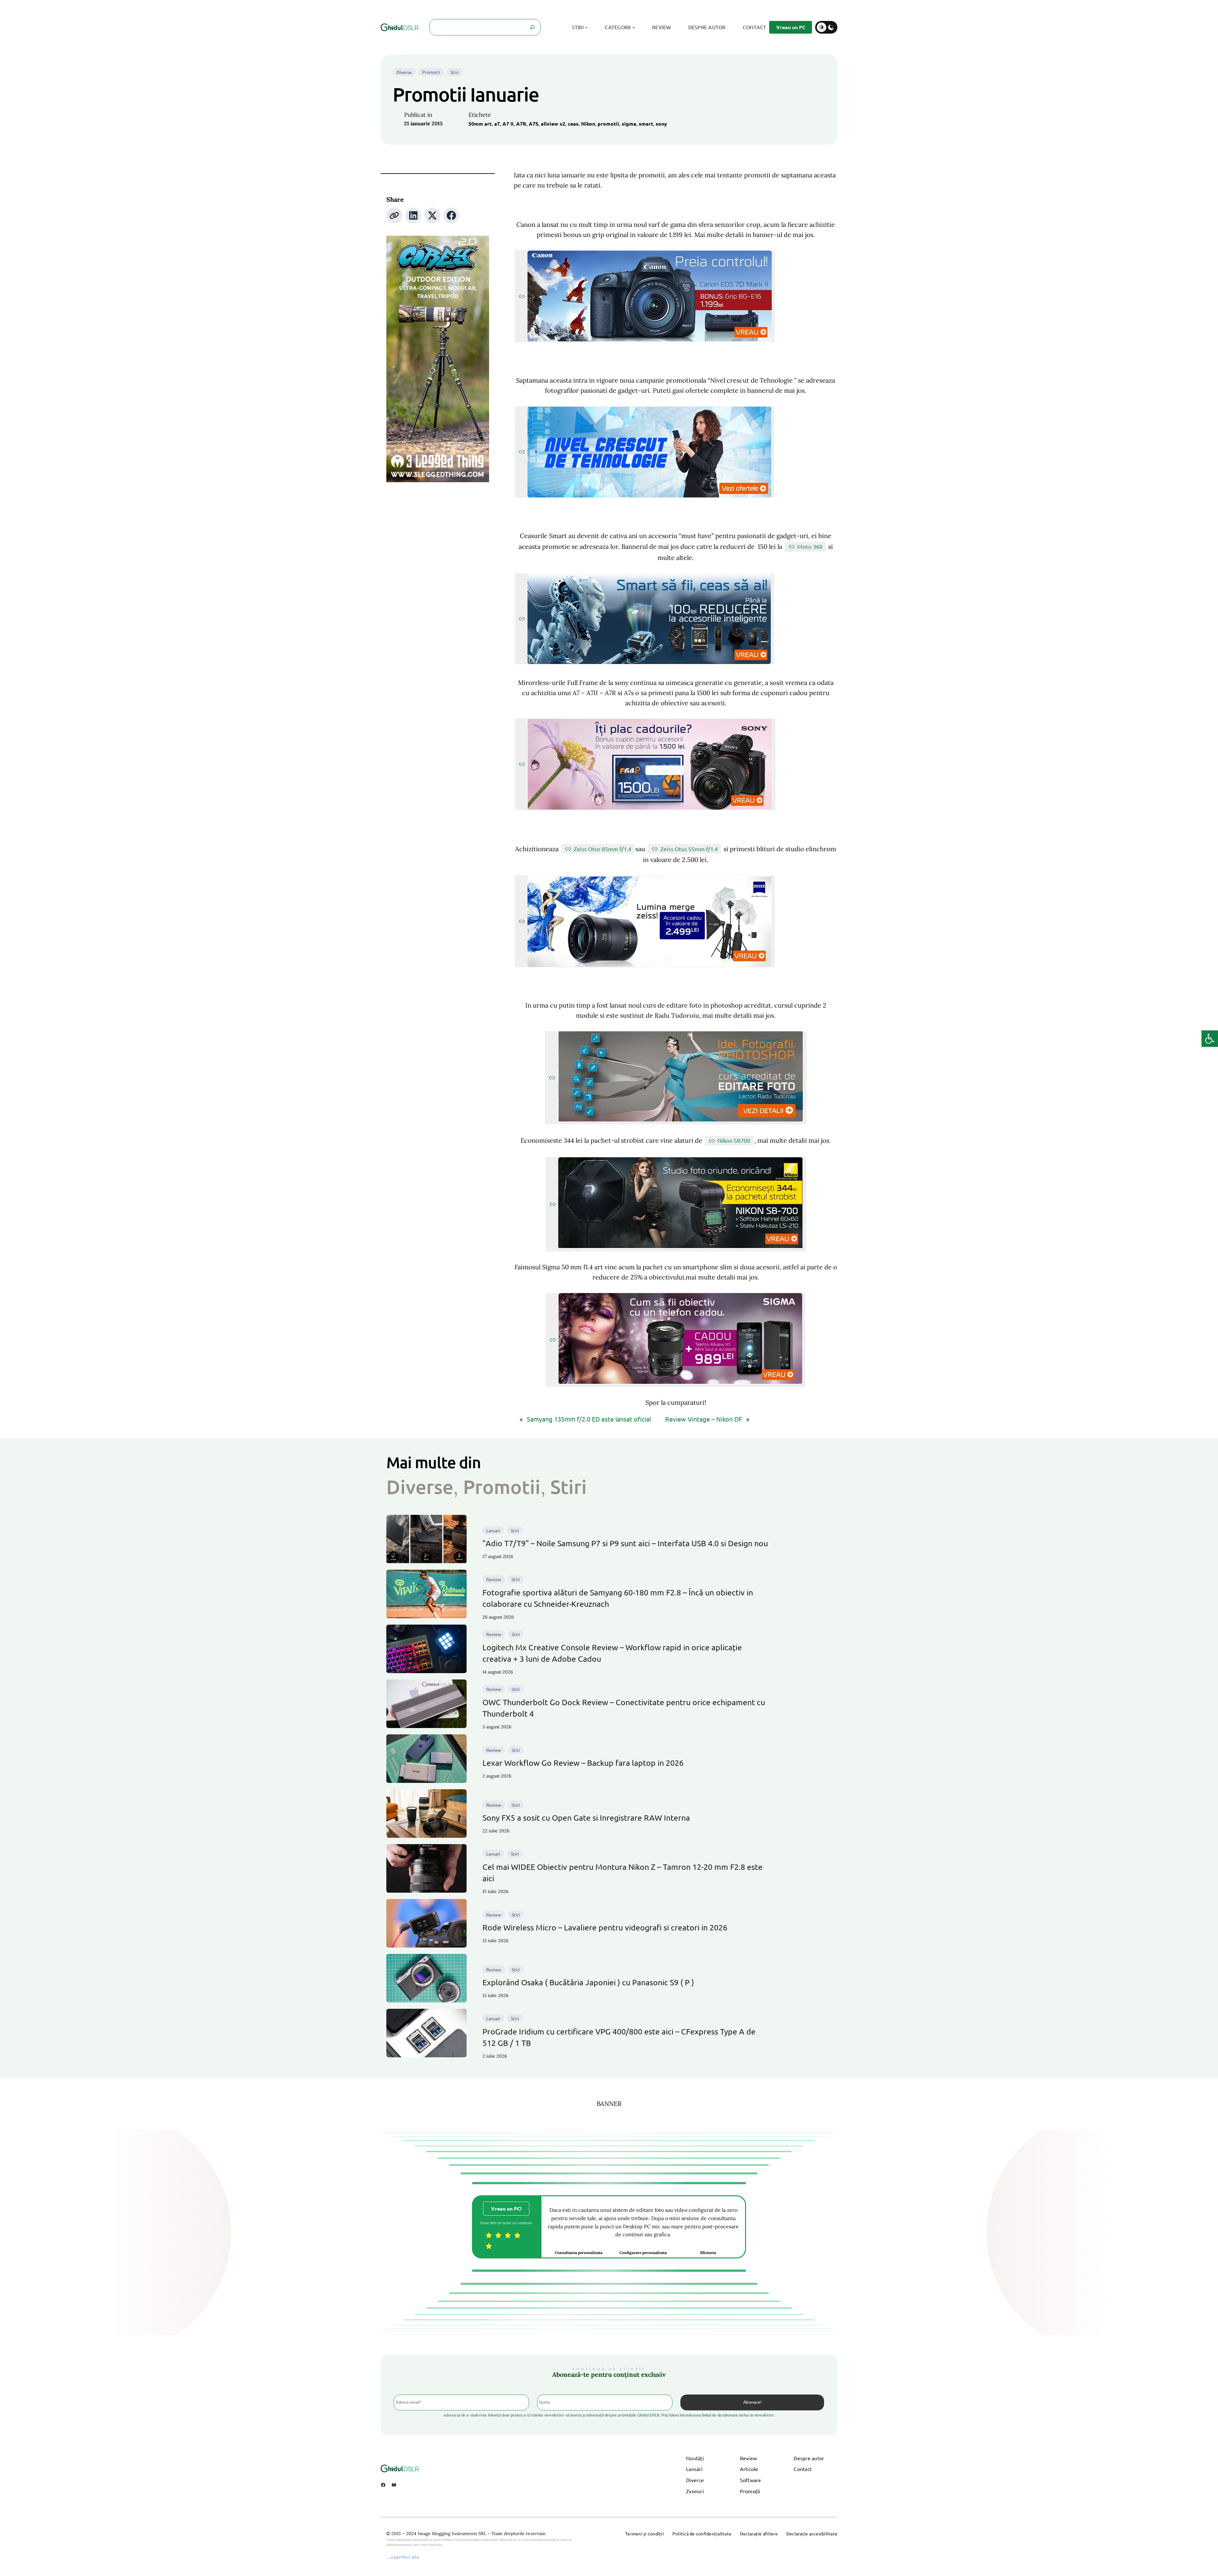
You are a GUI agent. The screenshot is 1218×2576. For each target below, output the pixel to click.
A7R (521, 124)
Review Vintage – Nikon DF (704, 1419)
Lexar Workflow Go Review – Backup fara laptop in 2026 (583, 1763)
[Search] (532, 27)
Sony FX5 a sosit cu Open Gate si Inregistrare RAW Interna (586, 1818)
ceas (573, 124)
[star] (489, 2235)
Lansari (493, 1530)
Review (494, 1579)
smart (646, 124)
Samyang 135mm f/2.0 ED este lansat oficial (589, 1419)
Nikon (588, 124)
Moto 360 (810, 546)
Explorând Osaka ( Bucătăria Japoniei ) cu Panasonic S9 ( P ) (588, 1982)
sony (661, 124)
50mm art (480, 124)
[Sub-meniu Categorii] (634, 27)
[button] (1210, 1039)
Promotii (431, 72)
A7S (534, 124)
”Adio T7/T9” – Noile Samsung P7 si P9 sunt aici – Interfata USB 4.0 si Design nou (625, 1543)
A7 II (508, 124)
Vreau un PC (791, 27)
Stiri (455, 72)
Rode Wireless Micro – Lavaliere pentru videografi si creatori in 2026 (605, 1927)
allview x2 (553, 124)
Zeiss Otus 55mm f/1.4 (689, 849)
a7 (497, 124)
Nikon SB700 (734, 1140)
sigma (629, 124)
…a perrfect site (403, 2557)
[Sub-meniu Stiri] (586, 27)
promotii (608, 124)
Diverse (404, 72)
